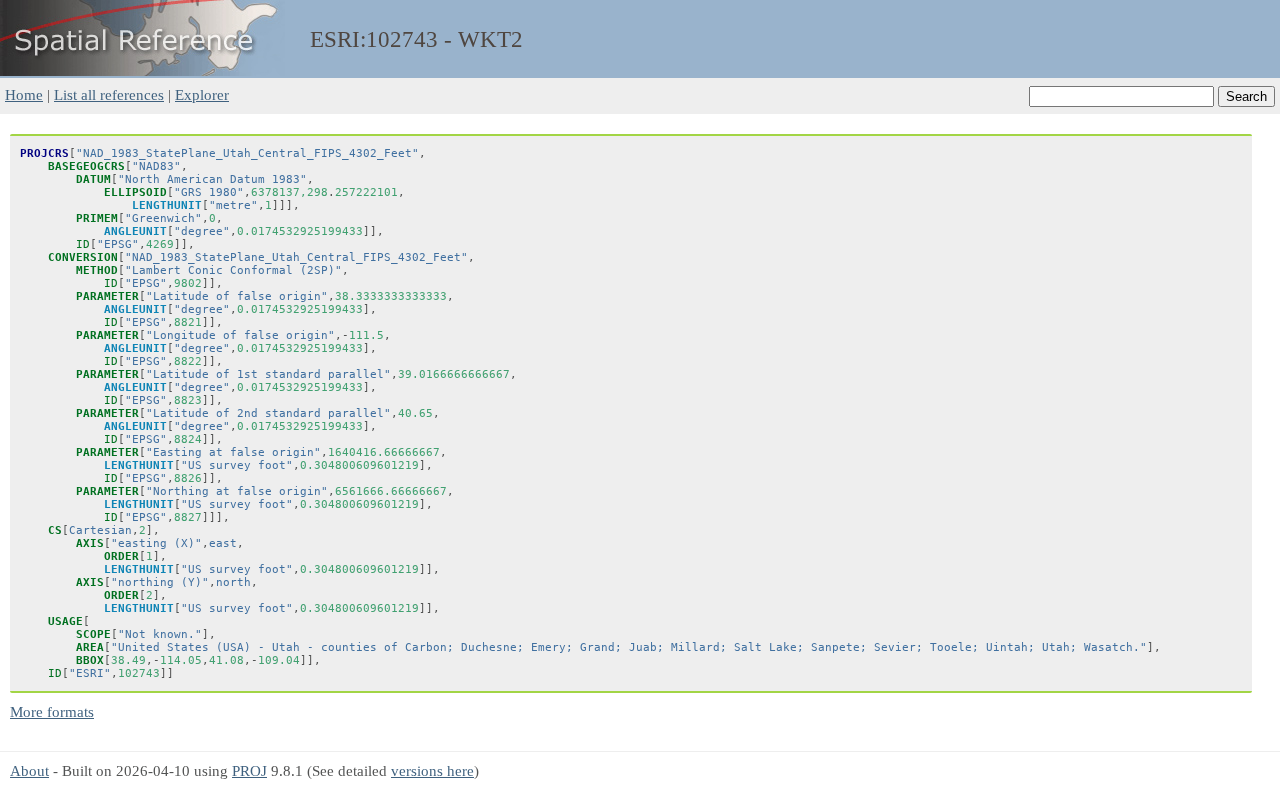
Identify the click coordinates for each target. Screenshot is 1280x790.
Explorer (202, 94)
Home (24, 94)
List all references (109, 94)
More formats (52, 711)
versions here (432, 770)
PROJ (249, 770)
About (29, 770)
